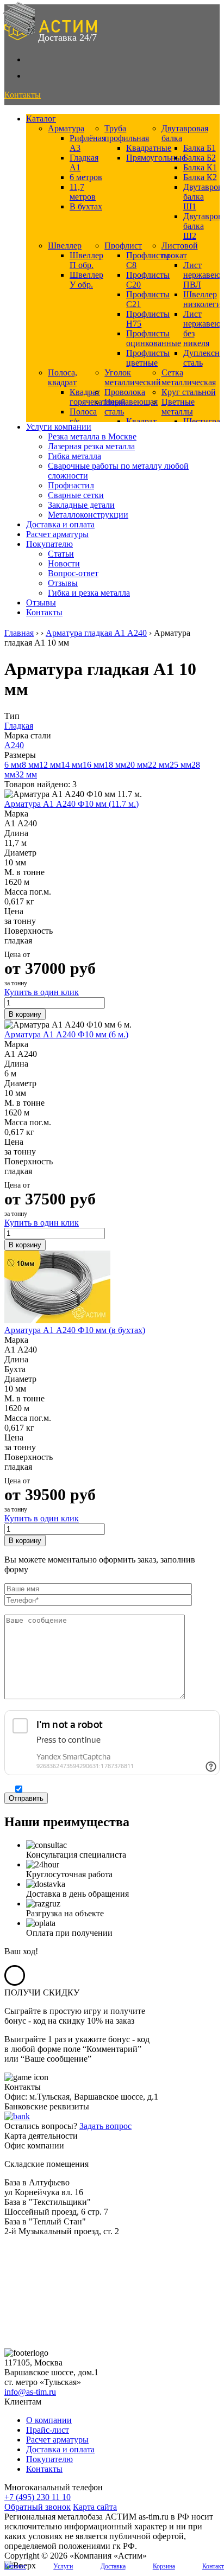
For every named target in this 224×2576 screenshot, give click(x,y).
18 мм (115, 765)
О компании (49, 2420)
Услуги (63, 2566)
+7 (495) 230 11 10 (38, 2497)
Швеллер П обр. (86, 260)
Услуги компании (59, 427)
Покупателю (49, 544)
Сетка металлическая (189, 377)
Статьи (61, 554)
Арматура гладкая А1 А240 (96, 633)
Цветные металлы (178, 407)
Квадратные (149, 148)
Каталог (41, 119)
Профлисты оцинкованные (154, 338)
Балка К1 (200, 167)
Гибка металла (74, 456)
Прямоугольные (156, 158)
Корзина (164, 2566)
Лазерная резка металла (91, 446)
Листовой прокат (180, 250)
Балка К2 (200, 177)
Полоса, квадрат (63, 377)
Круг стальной (189, 392)
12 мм (50, 765)
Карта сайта (95, 2507)
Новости (64, 563)
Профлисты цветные (148, 358)
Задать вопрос (105, 2126)
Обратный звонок (38, 2507)
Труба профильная (127, 133)
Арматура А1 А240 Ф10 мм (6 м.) (66, 1034)
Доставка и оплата (60, 524)
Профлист (123, 246)
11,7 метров (83, 192)
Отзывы (63, 583)
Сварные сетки (76, 495)
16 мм (94, 765)
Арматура (66, 128)
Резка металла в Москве (92, 436)
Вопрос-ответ (73, 573)
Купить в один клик (42, 992)
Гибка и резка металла (89, 593)
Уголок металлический (133, 377)
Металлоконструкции (88, 515)
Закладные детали (81, 505)
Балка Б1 (200, 148)
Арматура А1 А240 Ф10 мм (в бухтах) (75, 1330)
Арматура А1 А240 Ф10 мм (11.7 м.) (71, 804)
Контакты (44, 612)
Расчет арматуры (57, 534)
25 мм (181, 765)
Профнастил (71, 485)
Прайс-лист (48, 2430)
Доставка (113, 2566)
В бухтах (86, 206)
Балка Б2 (200, 158)
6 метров (86, 177)
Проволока (125, 392)
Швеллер (65, 246)
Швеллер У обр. (86, 280)
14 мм (72, 765)
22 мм (159, 765)
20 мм (137, 765)
